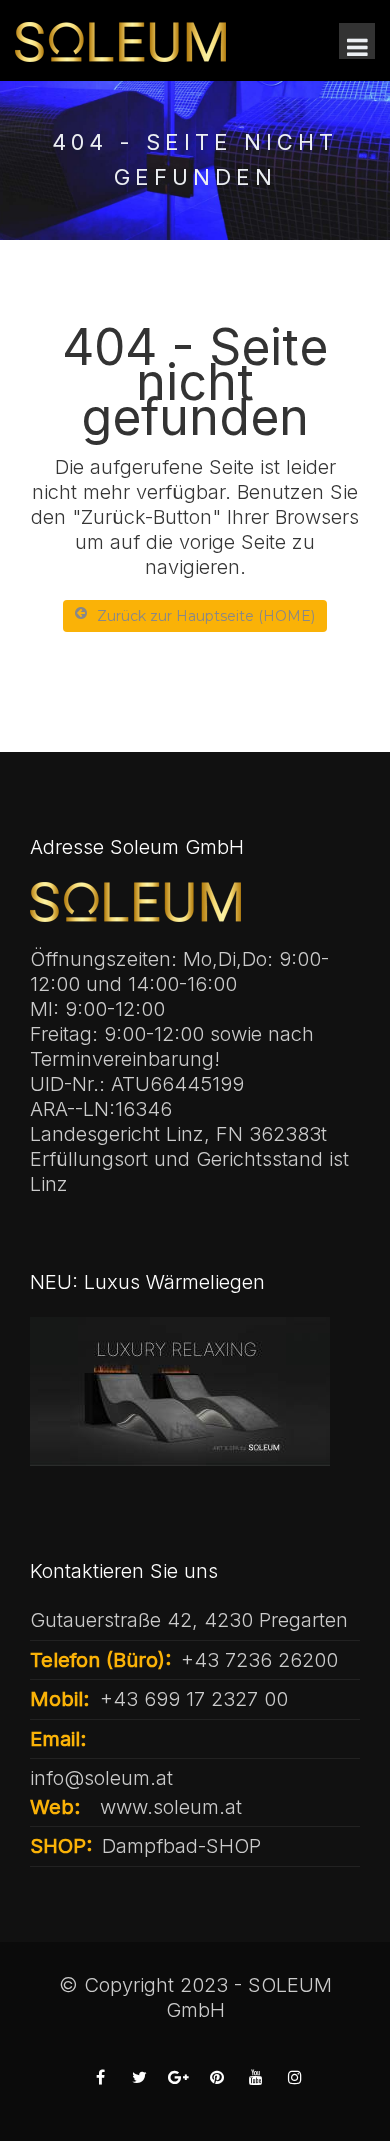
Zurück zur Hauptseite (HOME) (206, 616)
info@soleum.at (101, 1778)
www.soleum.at (171, 1807)
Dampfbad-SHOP (181, 1846)
